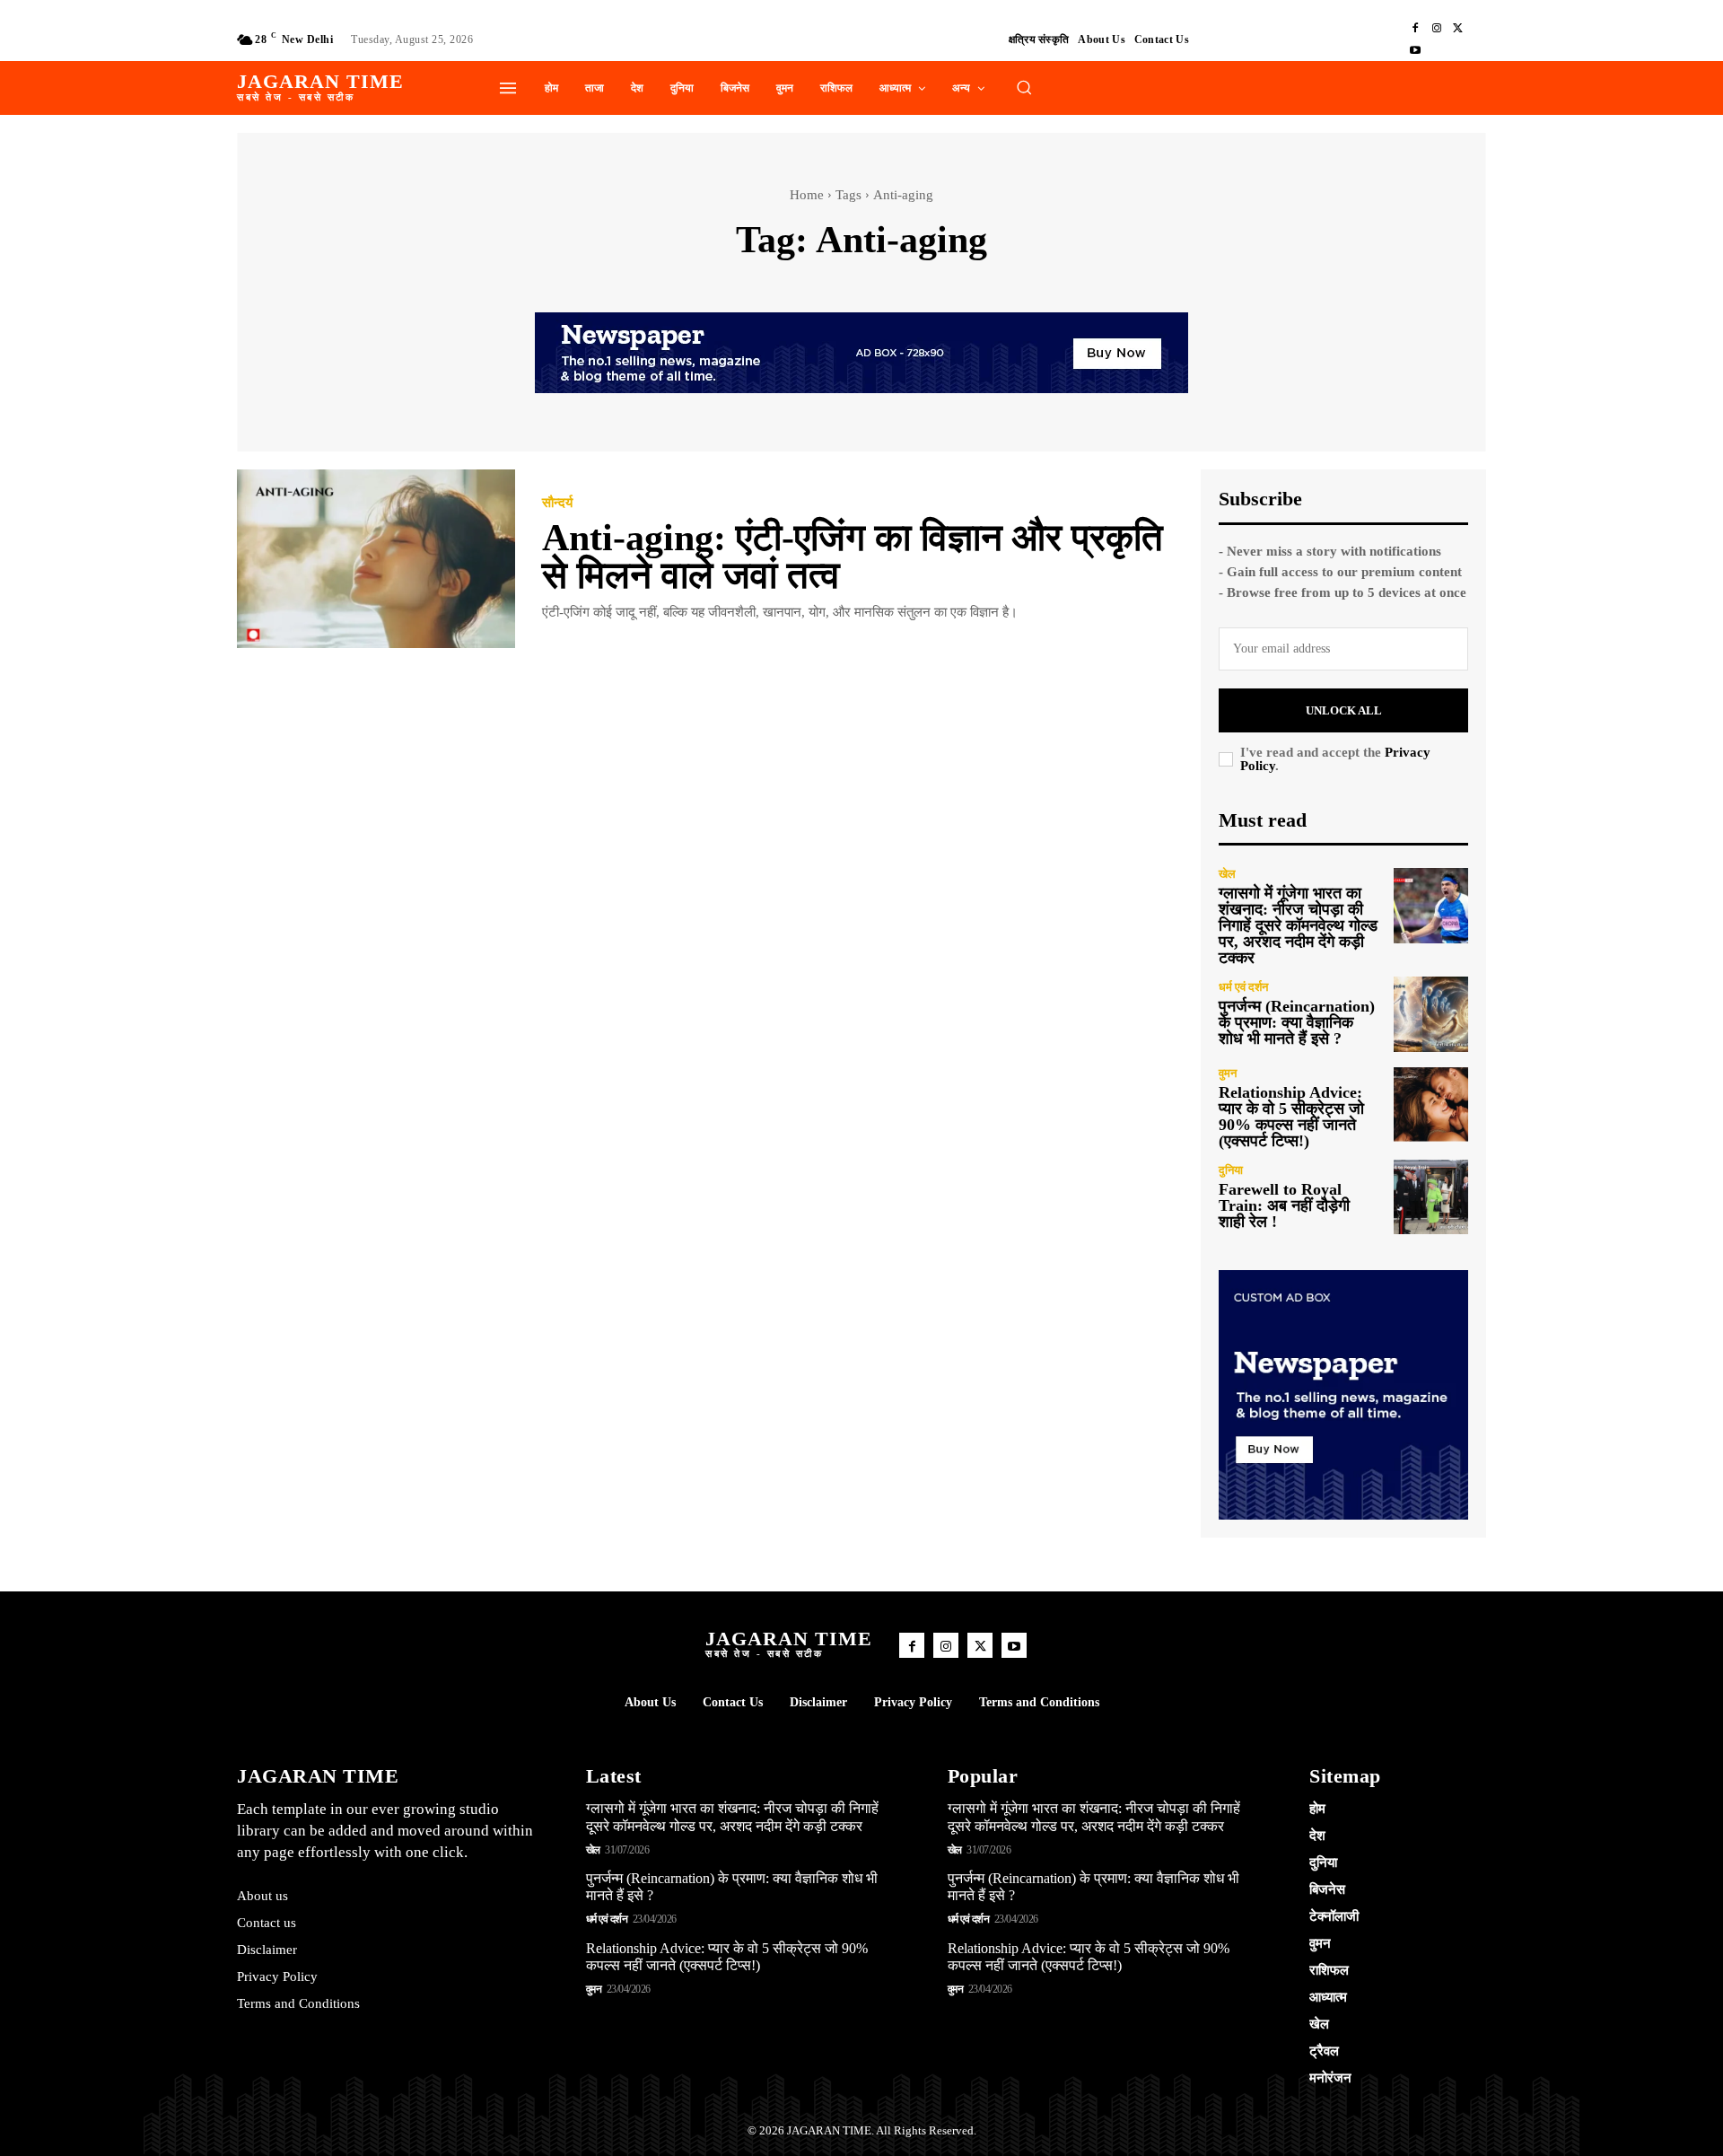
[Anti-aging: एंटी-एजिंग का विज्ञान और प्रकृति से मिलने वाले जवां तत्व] (376, 559)
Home (807, 195)
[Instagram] (1437, 29)
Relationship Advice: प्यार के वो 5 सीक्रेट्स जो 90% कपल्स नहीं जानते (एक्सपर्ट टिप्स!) (1291, 1117)
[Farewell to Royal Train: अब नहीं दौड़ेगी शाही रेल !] (1431, 1197)
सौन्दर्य (557, 503)
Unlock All (1344, 710)
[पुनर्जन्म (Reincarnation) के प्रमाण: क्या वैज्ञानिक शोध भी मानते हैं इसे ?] (1431, 1014)
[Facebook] (1415, 29)
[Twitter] (1458, 29)
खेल (1227, 874)
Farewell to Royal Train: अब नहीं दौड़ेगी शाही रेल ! (1284, 1205)
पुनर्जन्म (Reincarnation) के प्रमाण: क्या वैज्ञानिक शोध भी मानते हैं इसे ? (1297, 1022)
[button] (1024, 87)
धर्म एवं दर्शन (1243, 987)
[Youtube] (1415, 50)
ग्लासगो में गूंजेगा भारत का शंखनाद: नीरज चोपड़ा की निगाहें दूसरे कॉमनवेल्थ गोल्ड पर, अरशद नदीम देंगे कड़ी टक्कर (1298, 925)
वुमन (1228, 1073)
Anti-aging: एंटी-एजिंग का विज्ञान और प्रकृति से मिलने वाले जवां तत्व (853, 557)
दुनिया (1231, 1170)
